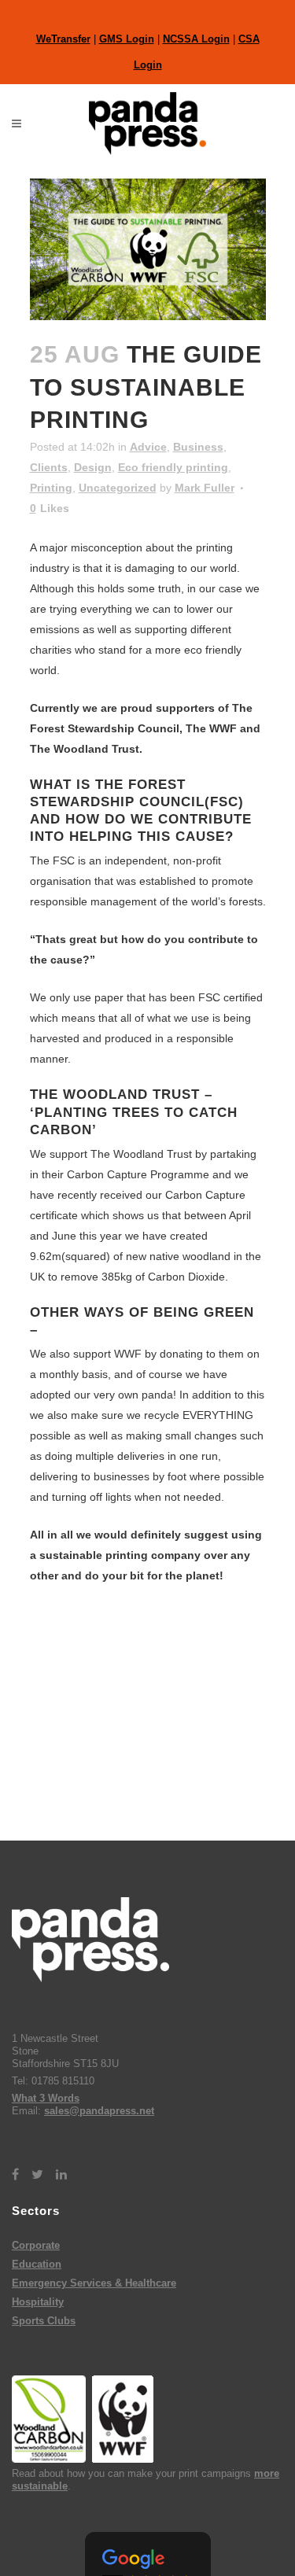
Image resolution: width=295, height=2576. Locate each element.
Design (93, 467)
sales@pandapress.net (99, 2111)
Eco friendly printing (173, 467)
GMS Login (127, 39)
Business (198, 447)
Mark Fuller (205, 488)
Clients (49, 467)
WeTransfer (63, 39)
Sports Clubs (44, 2321)
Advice (148, 447)
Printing (51, 488)
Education (37, 2264)
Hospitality (38, 2302)
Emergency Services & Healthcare (94, 2283)
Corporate (36, 2245)
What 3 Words (46, 2098)
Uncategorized (118, 488)
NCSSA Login (196, 39)
